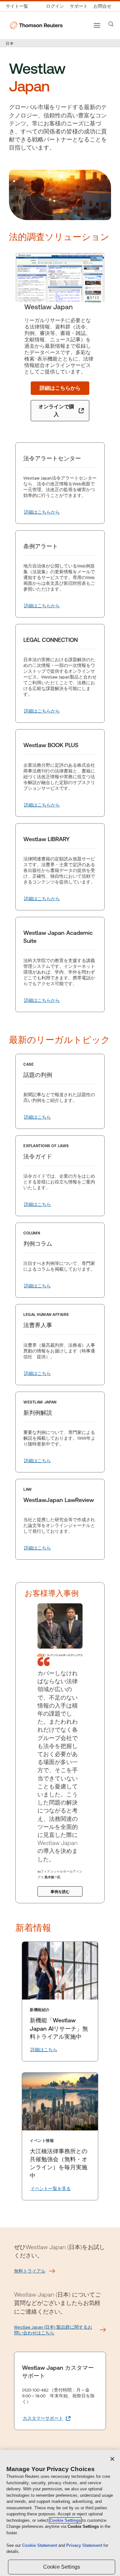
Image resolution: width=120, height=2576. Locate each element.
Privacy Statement (85, 2545)
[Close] (112, 2459)
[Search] (111, 24)
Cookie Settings (65, 2520)
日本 (10, 43)
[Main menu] (97, 25)
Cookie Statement (40, 2545)
